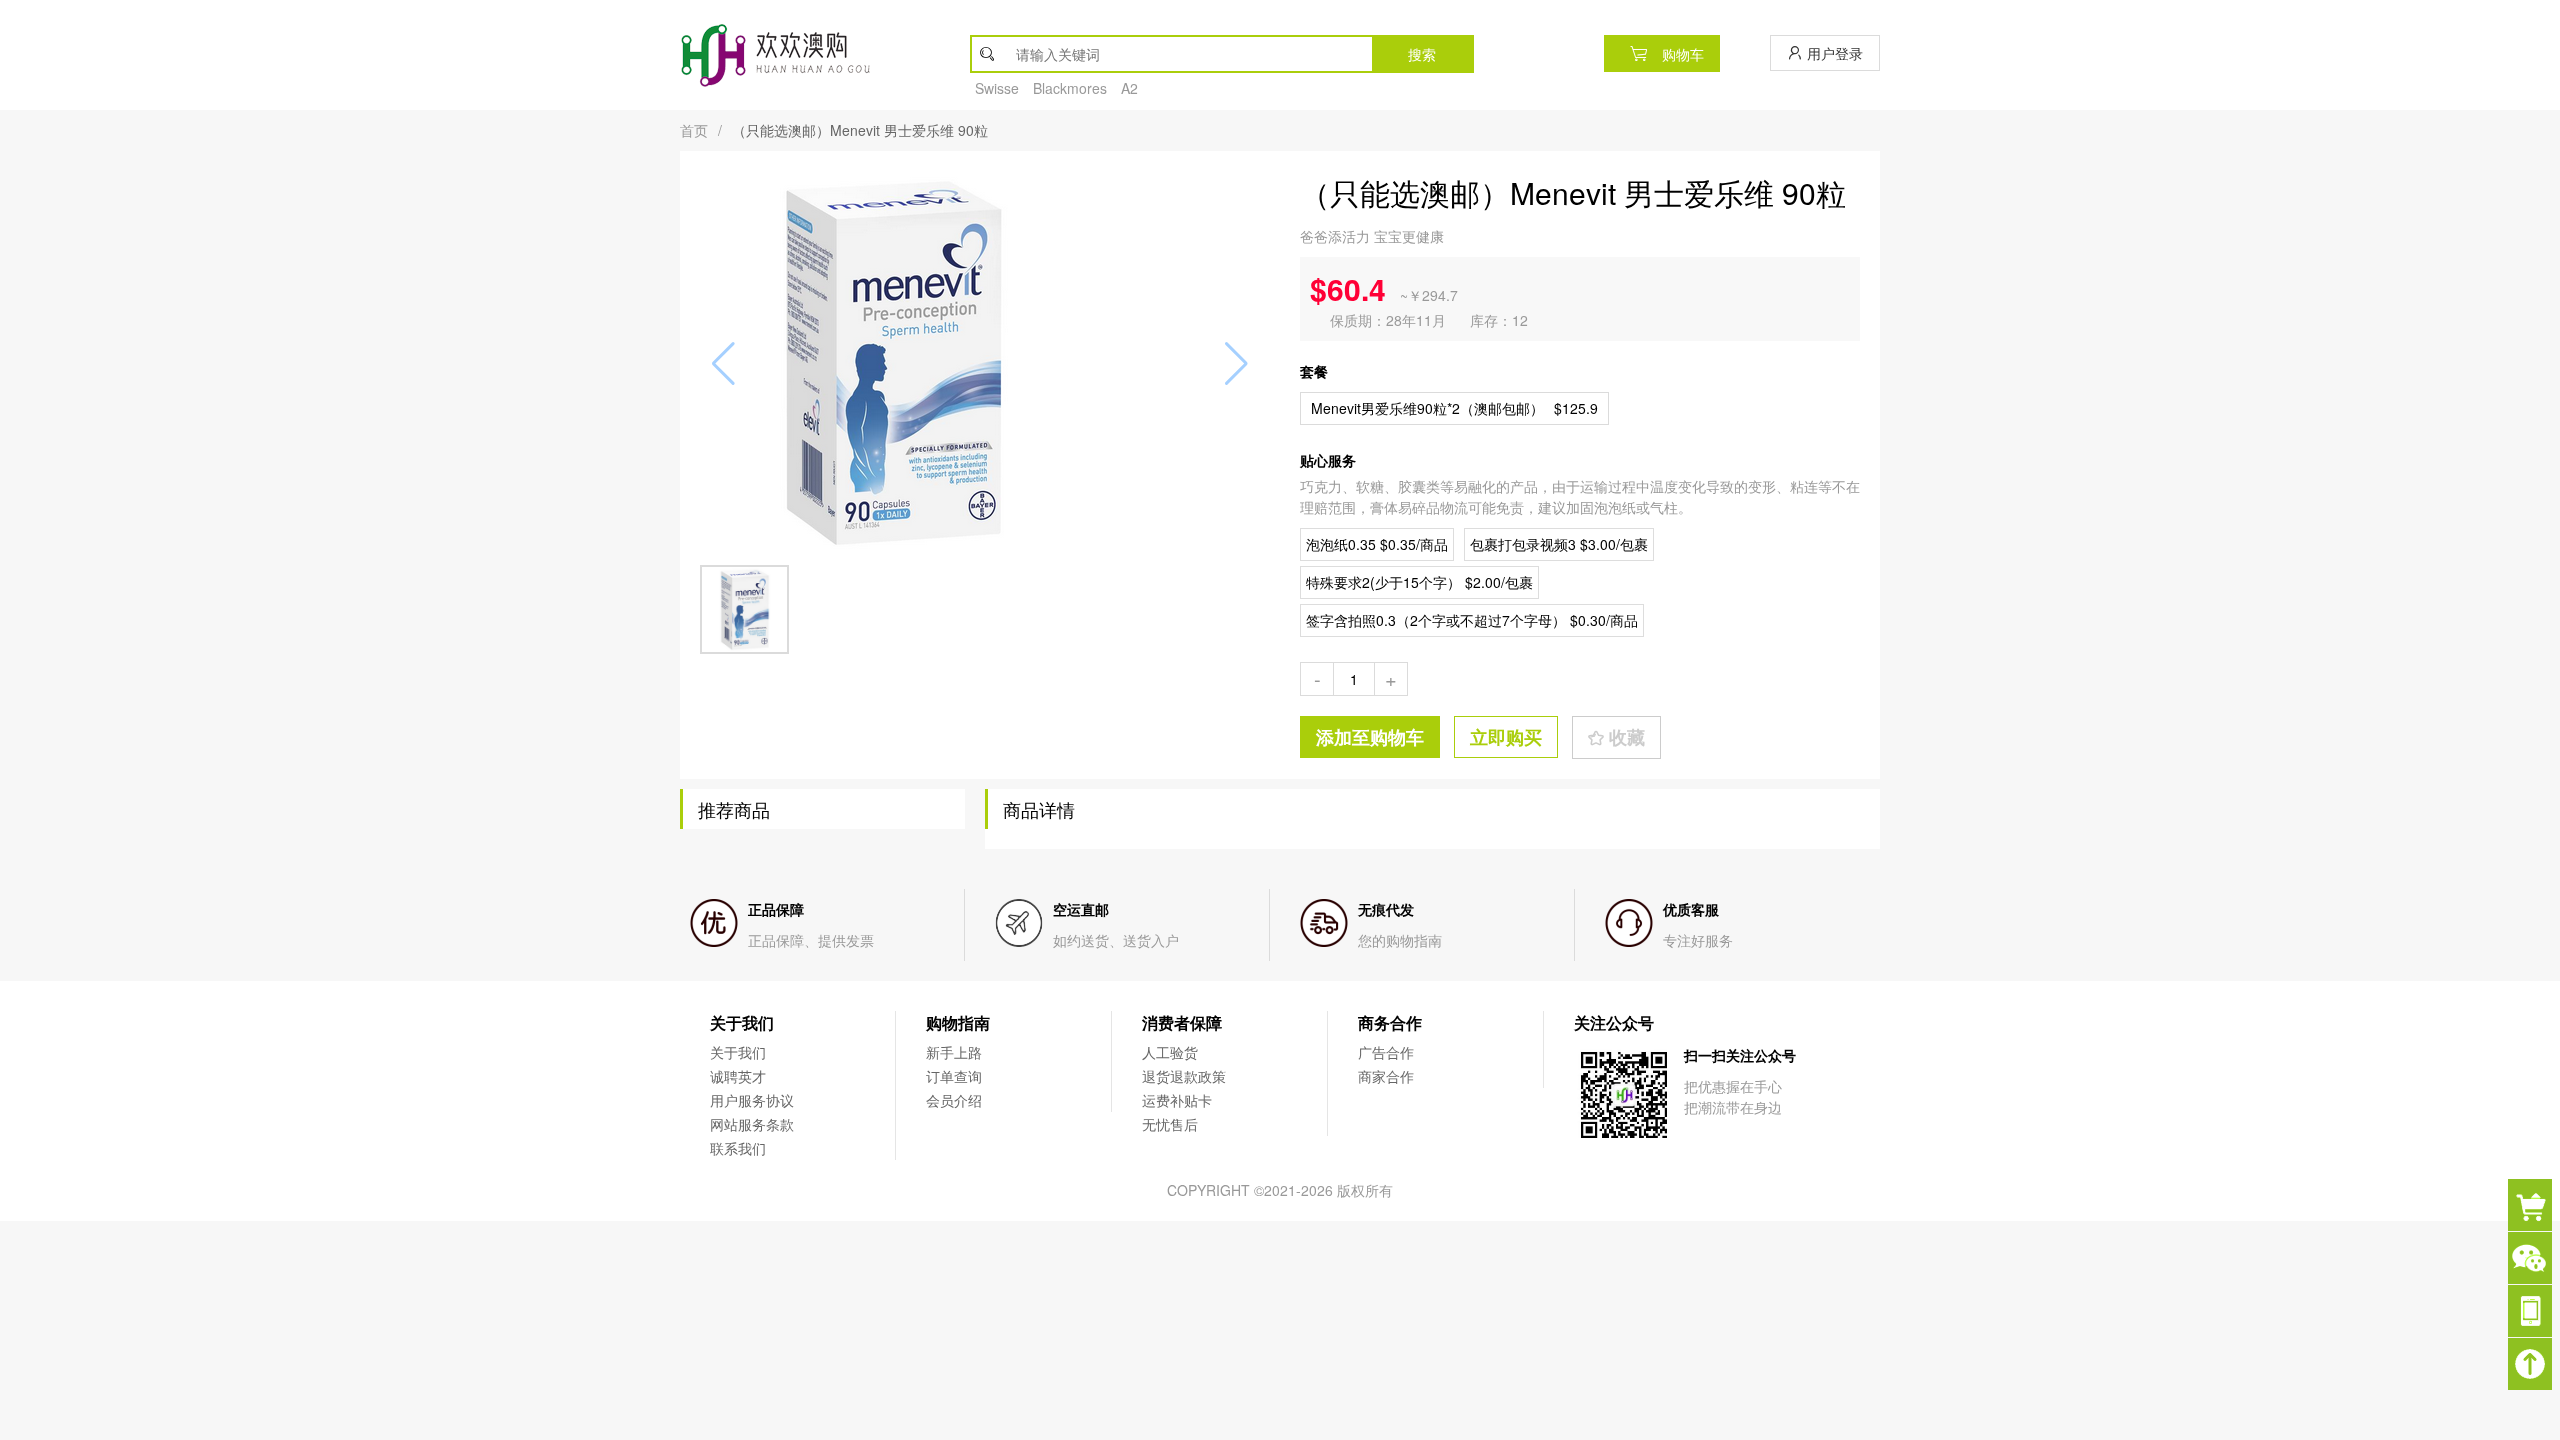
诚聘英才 (738, 1076)
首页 (694, 130)
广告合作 (1386, 1052)
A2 (1129, 88)
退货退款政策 (1184, 1076)
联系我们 (738, 1148)
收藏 (1624, 737)
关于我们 (738, 1052)
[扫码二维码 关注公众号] (2534, 1311)
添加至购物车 (1370, 737)
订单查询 (954, 1076)
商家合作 (1386, 1076)
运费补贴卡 (1177, 1100)
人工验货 (1170, 1052)
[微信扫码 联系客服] (2534, 1258)
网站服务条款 (752, 1124)
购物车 (1681, 54)
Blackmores (1070, 88)
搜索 (1422, 54)
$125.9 (1454, 408)
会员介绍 (954, 1100)
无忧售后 (1170, 1124)
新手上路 (954, 1052)
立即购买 (1506, 737)
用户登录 (1833, 53)
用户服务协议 (752, 1100)
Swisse (997, 88)
